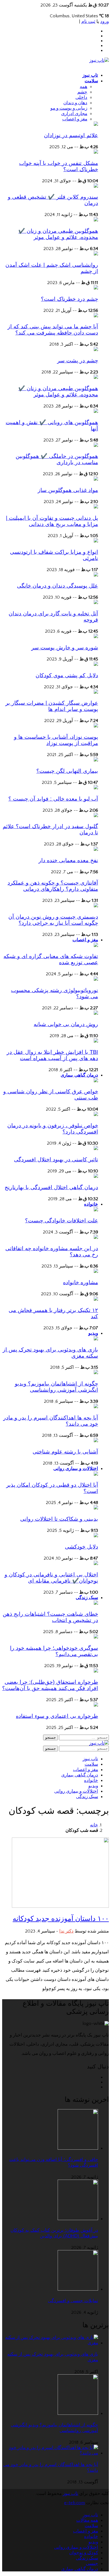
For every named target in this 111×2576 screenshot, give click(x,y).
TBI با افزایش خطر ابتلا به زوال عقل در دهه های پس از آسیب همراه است (52, 1055)
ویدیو (93, 1333)
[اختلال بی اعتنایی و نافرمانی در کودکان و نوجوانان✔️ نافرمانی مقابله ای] (96, 1564)
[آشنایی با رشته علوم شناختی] (96, 1441)
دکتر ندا (66, 1931)
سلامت (91, 81)
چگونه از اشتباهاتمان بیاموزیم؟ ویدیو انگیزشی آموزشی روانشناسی (56, 1387)
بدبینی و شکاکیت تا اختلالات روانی (59, 1519)
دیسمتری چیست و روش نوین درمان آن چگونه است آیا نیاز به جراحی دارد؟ (53, 920)
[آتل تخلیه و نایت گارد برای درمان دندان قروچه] (96, 603)
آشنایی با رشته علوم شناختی (65, 1452)
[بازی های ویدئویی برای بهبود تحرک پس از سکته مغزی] (96, 1339)
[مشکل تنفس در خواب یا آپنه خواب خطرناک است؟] (96, 152)
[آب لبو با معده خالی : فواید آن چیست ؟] (96, 788)
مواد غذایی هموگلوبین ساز (68, 490)
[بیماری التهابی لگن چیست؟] (96, 760)
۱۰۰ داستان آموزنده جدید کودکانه (61, 1918)
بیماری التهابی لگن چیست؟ (67, 771)
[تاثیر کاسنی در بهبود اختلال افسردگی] (96, 1149)
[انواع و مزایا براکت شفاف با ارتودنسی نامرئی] (96, 541)
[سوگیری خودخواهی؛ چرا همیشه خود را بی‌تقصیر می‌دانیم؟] (96, 1637)
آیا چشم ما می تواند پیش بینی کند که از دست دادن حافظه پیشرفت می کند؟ (53, 330)
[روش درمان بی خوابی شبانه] (96, 1013)
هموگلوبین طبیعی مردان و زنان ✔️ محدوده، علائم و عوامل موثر (58, 234)
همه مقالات (87, 2520)
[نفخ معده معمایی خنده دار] (96, 849)
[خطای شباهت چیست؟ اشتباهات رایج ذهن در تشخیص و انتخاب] (96, 1603)
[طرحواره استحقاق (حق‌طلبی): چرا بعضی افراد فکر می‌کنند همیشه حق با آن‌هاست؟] (96, 1671)
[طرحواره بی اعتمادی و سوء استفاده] (96, 1705)
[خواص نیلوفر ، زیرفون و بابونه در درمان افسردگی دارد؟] (96, 1115)
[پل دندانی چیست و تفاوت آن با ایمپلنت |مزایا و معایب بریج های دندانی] (96, 507)
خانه (94, 1825)
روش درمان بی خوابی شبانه (66, 1024)
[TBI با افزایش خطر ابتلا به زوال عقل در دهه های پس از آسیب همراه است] (96, 1041)
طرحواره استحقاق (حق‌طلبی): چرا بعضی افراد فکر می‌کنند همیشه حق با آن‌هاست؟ (50, 1685)
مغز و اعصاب (85, 940)
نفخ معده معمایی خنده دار (68, 860)
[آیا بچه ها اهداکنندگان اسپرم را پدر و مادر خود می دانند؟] (96, 1407)
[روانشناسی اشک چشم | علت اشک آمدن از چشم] (96, 254)
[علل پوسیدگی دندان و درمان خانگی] (96, 575)
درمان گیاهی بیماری (79, 1075)
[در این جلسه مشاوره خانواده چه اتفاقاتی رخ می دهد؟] (96, 1238)
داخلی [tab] (81, 97)
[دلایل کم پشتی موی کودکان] (96, 665)
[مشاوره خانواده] (96, 1272)
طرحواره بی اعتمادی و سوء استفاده (57, 1716)
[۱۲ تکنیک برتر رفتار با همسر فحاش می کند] (96, 1299)
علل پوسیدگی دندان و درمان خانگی (58, 586)
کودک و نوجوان (84, 2553)
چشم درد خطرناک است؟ (70, 299)
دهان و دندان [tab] (75, 103)
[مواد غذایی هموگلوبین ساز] (96, 479)
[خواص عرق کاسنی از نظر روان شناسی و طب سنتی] (96, 1081)
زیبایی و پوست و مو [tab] (69, 108)
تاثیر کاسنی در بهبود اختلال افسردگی (56, 1159)
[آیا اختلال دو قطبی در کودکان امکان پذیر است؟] (96, 1474)
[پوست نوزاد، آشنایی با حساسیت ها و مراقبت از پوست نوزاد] (96, 726)
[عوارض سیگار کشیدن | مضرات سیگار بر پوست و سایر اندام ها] (96, 692)
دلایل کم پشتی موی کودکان (67, 675)
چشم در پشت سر (78, 360)
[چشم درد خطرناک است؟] (96, 288)
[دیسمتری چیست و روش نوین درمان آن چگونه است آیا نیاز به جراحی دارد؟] (96, 906)
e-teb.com (74, 2503)
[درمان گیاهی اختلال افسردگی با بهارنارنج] (96, 1176)
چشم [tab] (82, 92)
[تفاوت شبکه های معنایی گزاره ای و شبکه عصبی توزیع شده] (96, 946)
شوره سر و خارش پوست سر (65, 648)
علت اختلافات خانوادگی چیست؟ (62, 1220)
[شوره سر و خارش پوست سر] (96, 637)
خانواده (91, 1204)
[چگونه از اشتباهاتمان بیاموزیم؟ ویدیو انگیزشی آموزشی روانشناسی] (96, 1373)
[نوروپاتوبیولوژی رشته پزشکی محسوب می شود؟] (96, 979)
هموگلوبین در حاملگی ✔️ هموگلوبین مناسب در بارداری (57, 459)
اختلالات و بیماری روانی (76, 1469)
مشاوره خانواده (81, 1282)
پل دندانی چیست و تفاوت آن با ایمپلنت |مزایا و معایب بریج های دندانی (52, 521)
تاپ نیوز (90, 75)
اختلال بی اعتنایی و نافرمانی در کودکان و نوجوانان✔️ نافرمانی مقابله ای (51, 1578)
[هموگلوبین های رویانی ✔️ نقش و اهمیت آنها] (96, 412)
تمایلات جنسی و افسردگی (73, 2301)
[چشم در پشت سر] (96, 350)
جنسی (92, 2564)
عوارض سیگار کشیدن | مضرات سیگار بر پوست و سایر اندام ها (52, 706)
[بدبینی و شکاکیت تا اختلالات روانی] (96, 1508)
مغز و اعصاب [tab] (75, 119)
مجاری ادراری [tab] (74, 114)
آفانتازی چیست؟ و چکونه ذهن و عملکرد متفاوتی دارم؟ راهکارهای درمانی (53, 886)
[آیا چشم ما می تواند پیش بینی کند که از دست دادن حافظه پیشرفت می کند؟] (96, 316)
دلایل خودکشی (81, 1547)
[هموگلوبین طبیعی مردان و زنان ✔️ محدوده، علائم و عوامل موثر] (96, 220)
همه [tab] (84, 87)
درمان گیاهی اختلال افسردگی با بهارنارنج (51, 1187)
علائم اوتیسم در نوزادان (71, 135)
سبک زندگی (87, 1598)
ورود (105, 22)
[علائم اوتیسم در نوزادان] (96, 124)
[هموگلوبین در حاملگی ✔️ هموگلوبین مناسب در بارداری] (96, 446)
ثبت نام (88, 22)
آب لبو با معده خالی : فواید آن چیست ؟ (53, 799)
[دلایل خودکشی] (96, 1536)
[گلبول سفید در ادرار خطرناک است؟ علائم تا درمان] (96, 816)
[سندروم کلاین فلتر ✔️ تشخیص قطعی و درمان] (96, 186)
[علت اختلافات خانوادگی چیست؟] (96, 1210)
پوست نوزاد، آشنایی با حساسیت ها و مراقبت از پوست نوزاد (56, 740)
